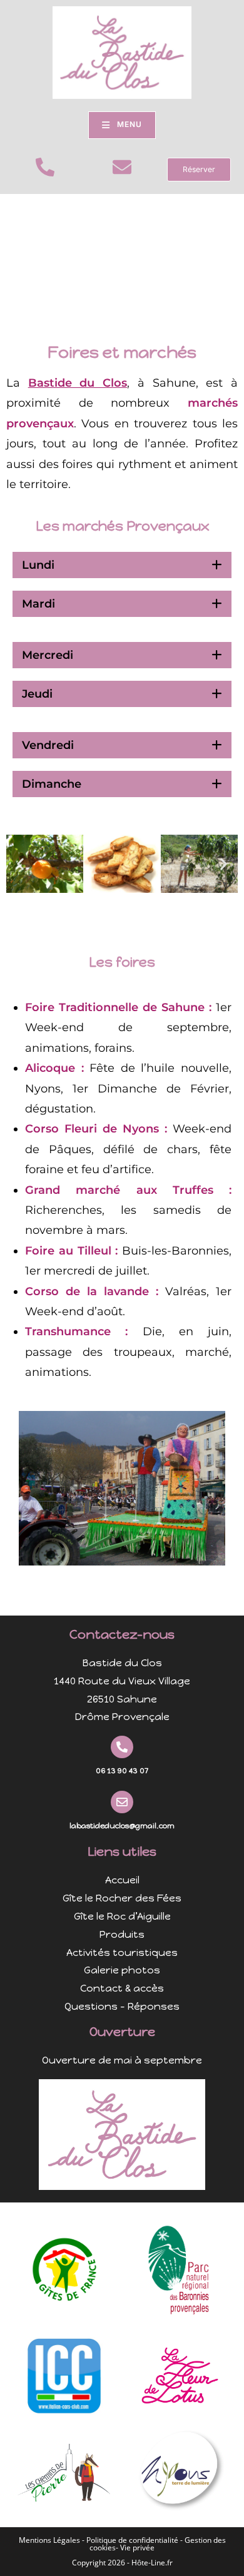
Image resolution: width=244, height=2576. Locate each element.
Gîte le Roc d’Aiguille (122, 1916)
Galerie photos (122, 1970)
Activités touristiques (122, 1952)
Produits (122, 1934)
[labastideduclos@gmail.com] (122, 1802)
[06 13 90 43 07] (122, 1747)
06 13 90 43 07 (122, 1771)
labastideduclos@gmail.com (122, 1826)
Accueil (122, 1880)
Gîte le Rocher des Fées (122, 1898)
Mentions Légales (49, 2540)
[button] (20, 864)
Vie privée (137, 2548)
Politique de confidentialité (132, 2540)
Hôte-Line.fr (152, 2563)
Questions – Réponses (122, 2006)
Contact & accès (122, 1988)
